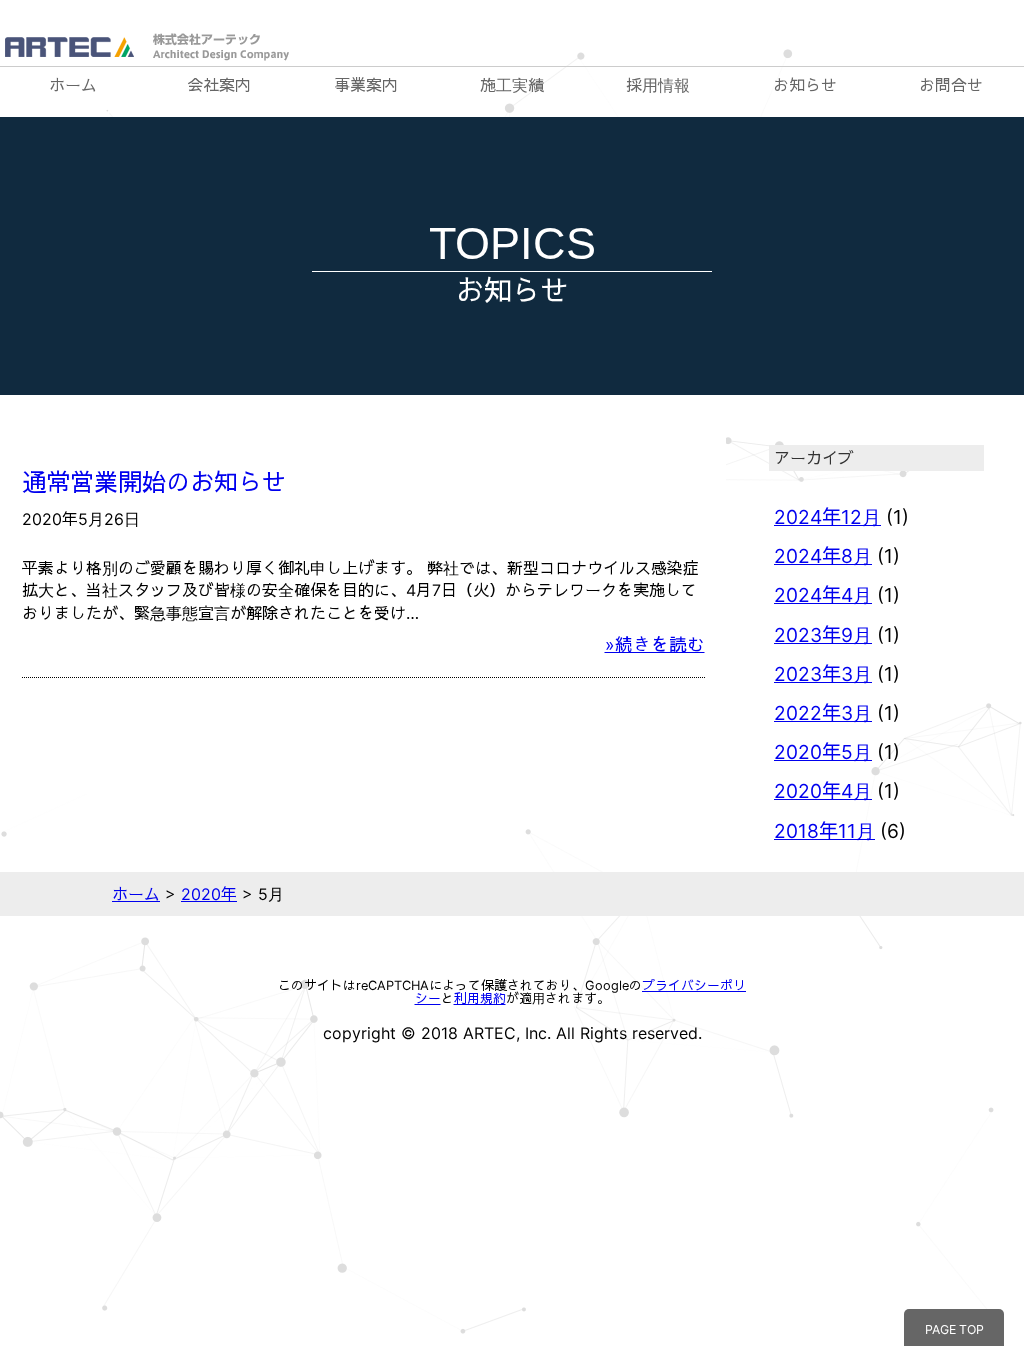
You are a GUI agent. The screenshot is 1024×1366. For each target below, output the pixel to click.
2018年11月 (824, 831)
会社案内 (219, 85)
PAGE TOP (954, 1329)
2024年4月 (823, 595)
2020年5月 (823, 752)
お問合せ (951, 85)
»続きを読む (655, 644)
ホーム (73, 85)
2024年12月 (827, 517)
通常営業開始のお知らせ (154, 482)
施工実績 (512, 85)
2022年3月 (823, 713)
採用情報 (658, 85)
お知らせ (805, 85)
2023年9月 (823, 635)
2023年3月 (823, 674)
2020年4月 (823, 791)
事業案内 (366, 85)
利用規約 (480, 998)
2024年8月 (823, 556)
